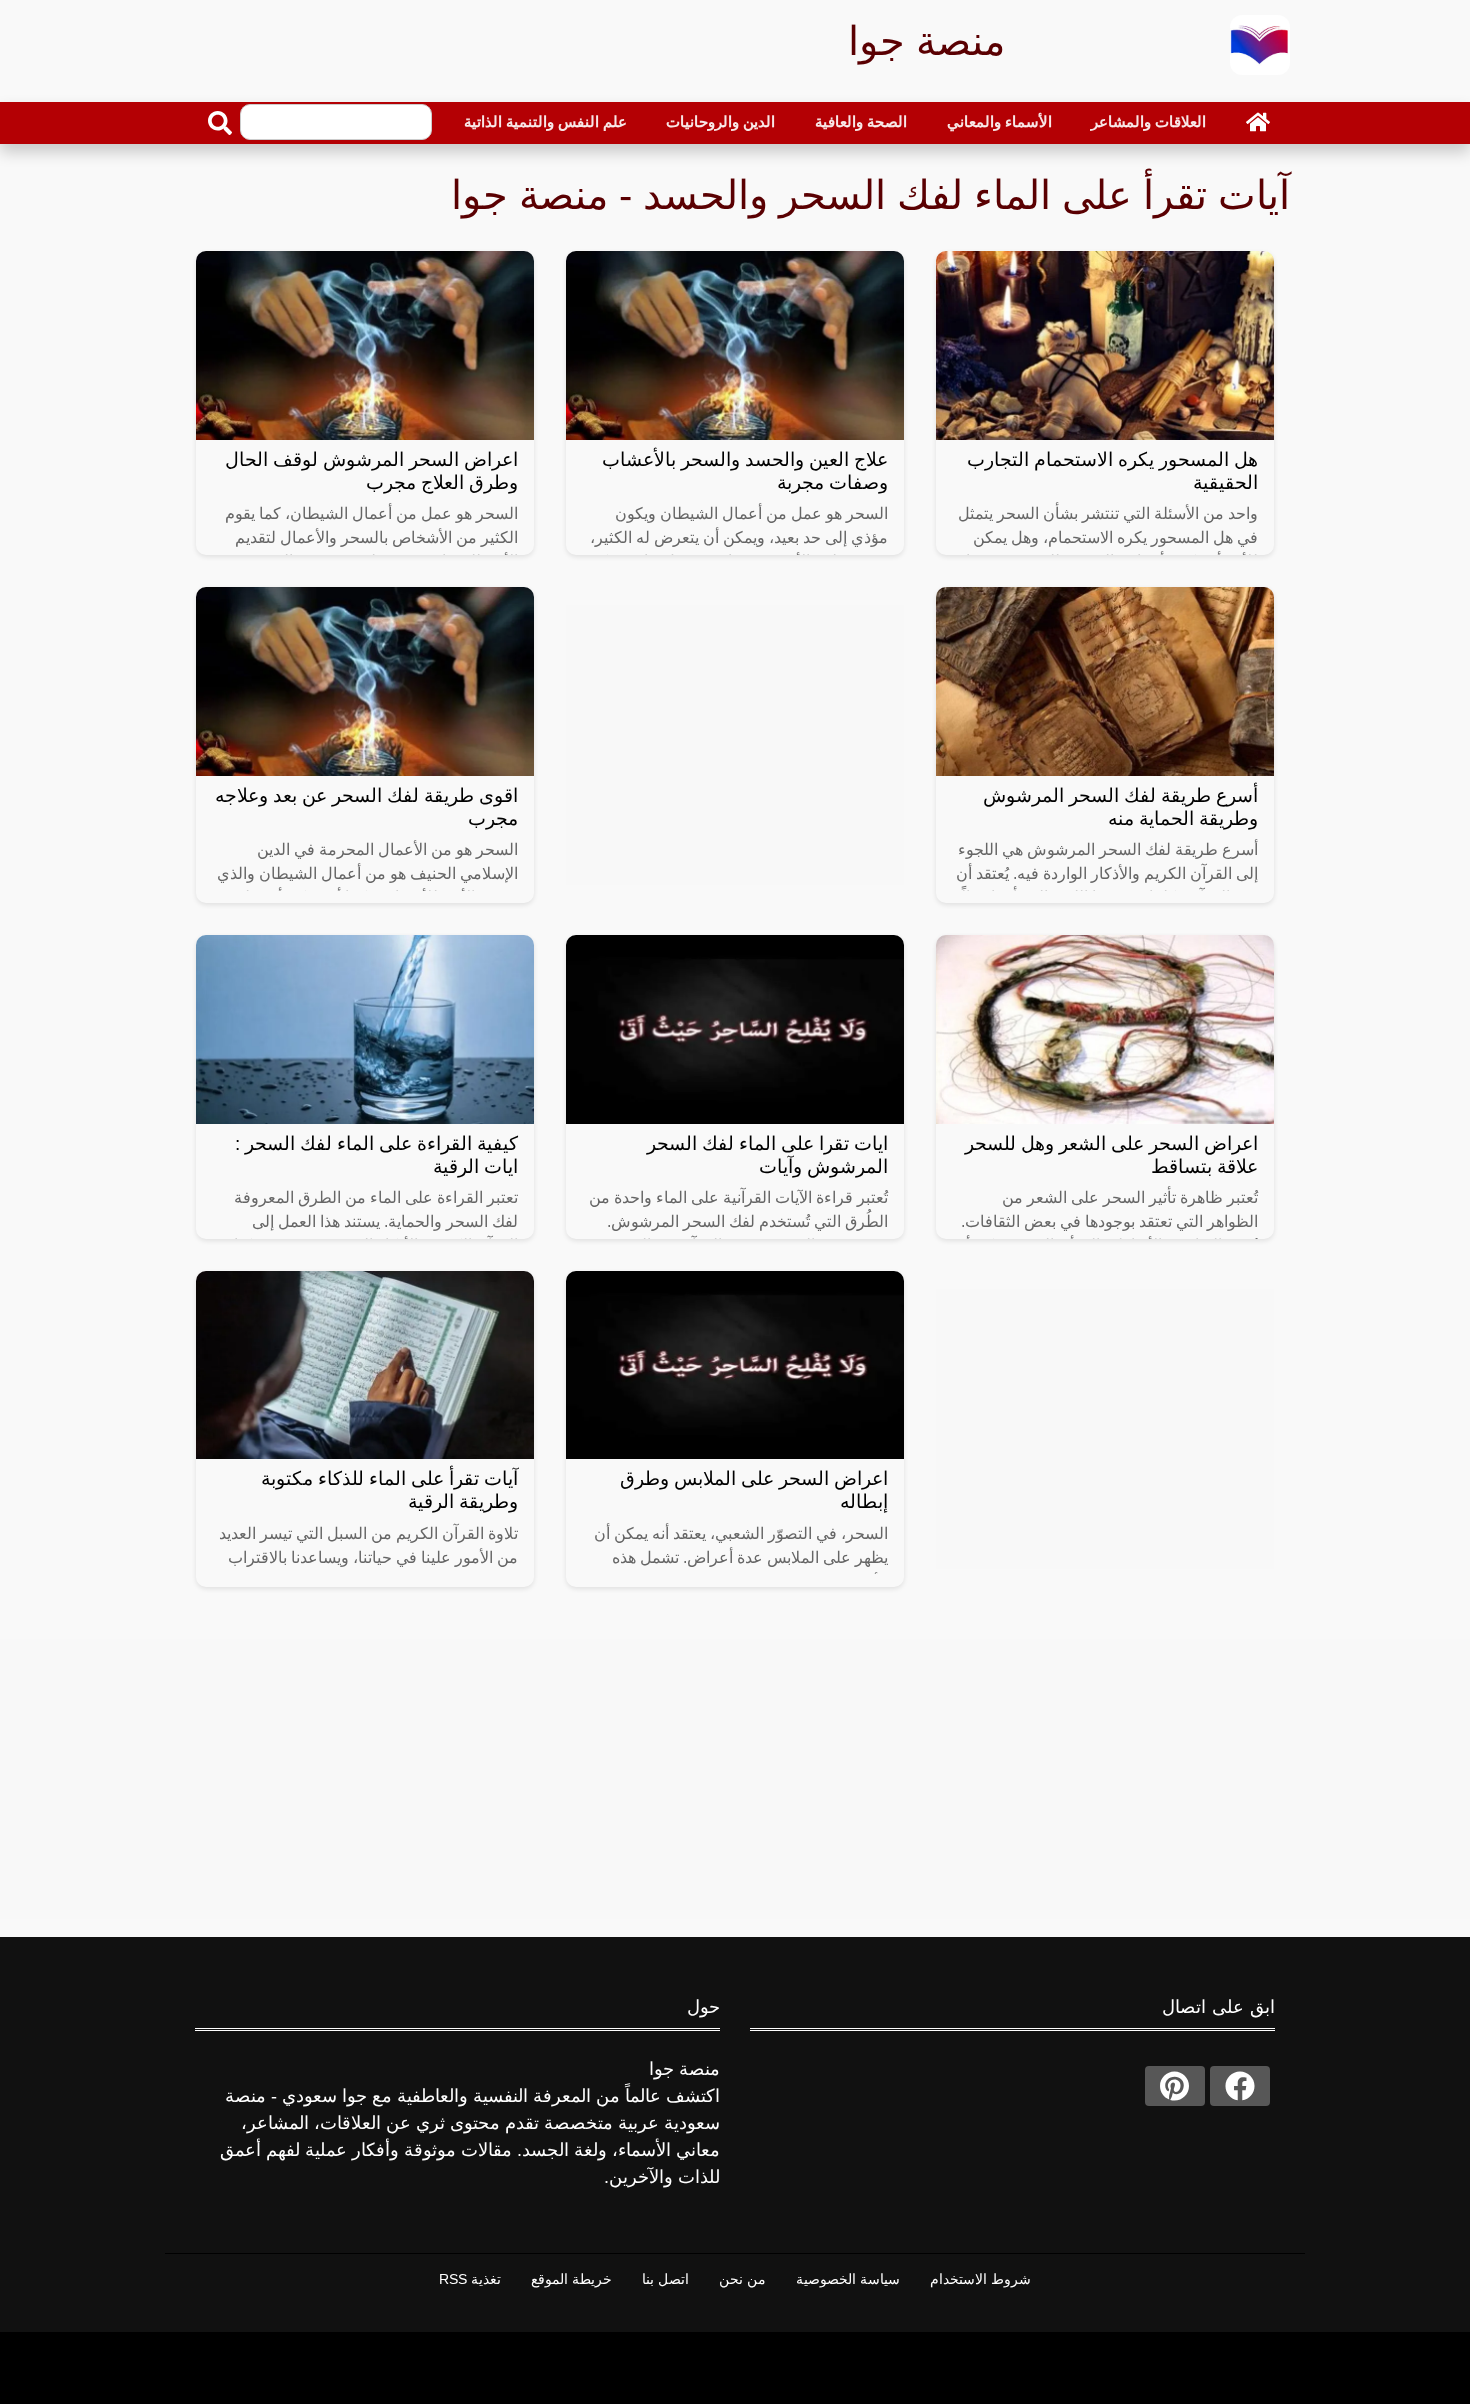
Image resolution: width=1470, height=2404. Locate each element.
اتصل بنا (665, 2279)
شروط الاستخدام (980, 2279)
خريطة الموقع (571, 2279)
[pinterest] (1175, 2086)
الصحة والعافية (861, 121)
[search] (220, 123)
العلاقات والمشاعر (1148, 121)
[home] (1258, 122)
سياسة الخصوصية (848, 2279)
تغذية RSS (470, 2279)
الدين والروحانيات (720, 121)
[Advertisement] (735, 745)
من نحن (742, 2279)
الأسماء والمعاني (999, 121)
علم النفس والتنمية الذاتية (545, 121)
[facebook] (1240, 2086)
